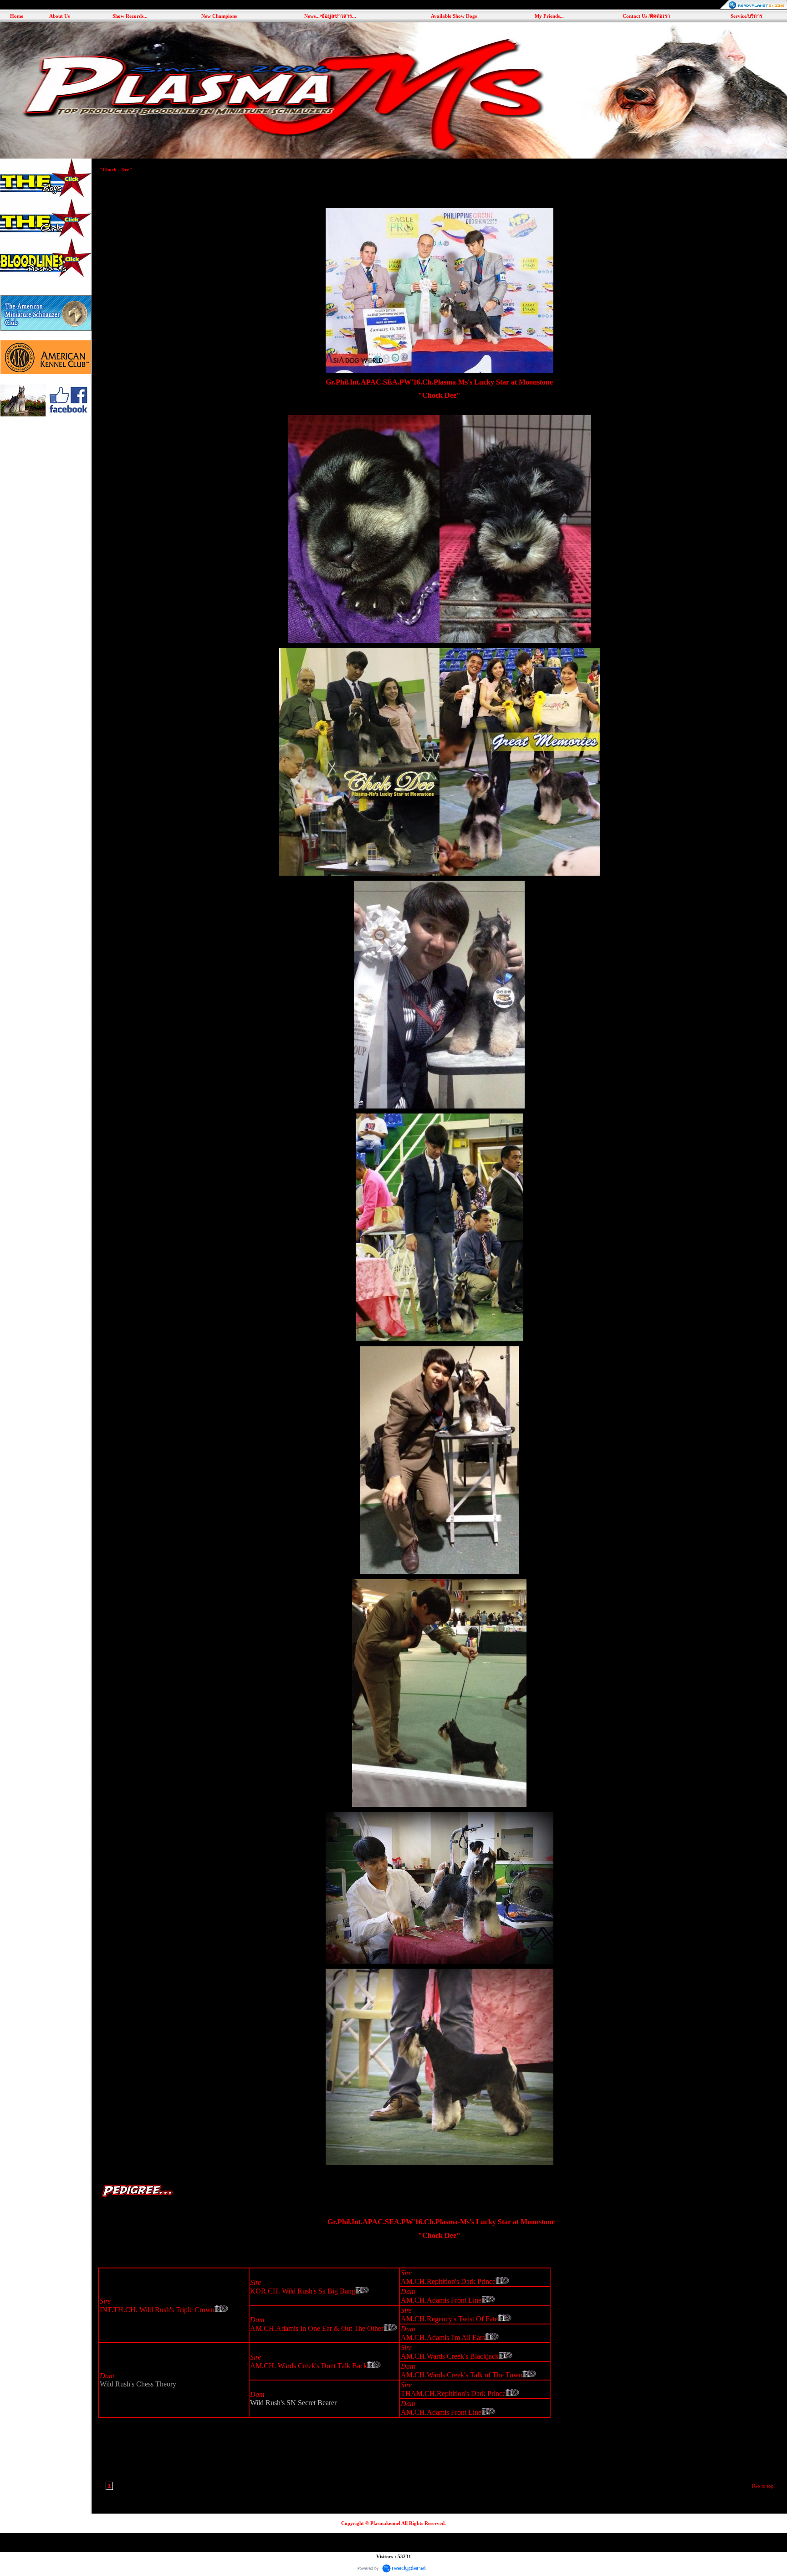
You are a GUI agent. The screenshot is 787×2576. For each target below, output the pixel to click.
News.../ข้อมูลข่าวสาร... (330, 16)
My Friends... (549, 16)
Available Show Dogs (454, 16)
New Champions (219, 16)
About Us (59, 16)
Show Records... (130, 16)
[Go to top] (764, 2486)
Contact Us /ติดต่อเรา (646, 16)
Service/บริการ (746, 16)
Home (17, 16)
